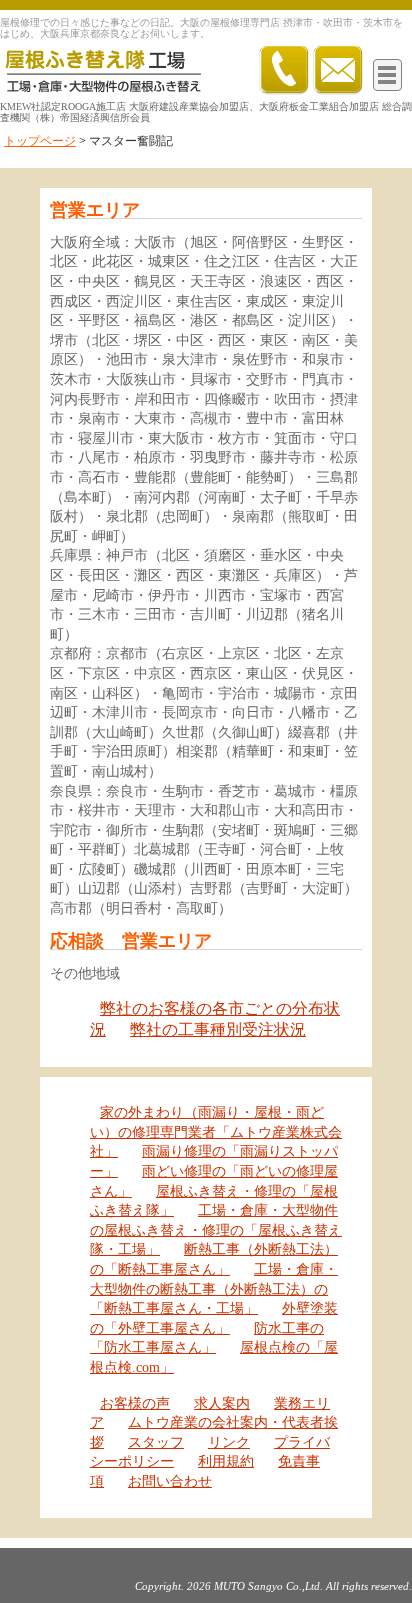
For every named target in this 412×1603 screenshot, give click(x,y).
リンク (229, 1442)
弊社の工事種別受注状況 (218, 1029)
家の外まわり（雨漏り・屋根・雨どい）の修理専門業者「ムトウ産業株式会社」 (216, 1132)
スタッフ (156, 1442)
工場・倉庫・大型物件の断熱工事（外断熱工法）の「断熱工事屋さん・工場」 (214, 1289)
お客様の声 (135, 1403)
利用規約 (226, 1461)
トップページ (40, 141)
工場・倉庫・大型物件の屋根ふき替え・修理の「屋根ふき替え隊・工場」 (216, 1230)
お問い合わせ (170, 1481)
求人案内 (222, 1403)
